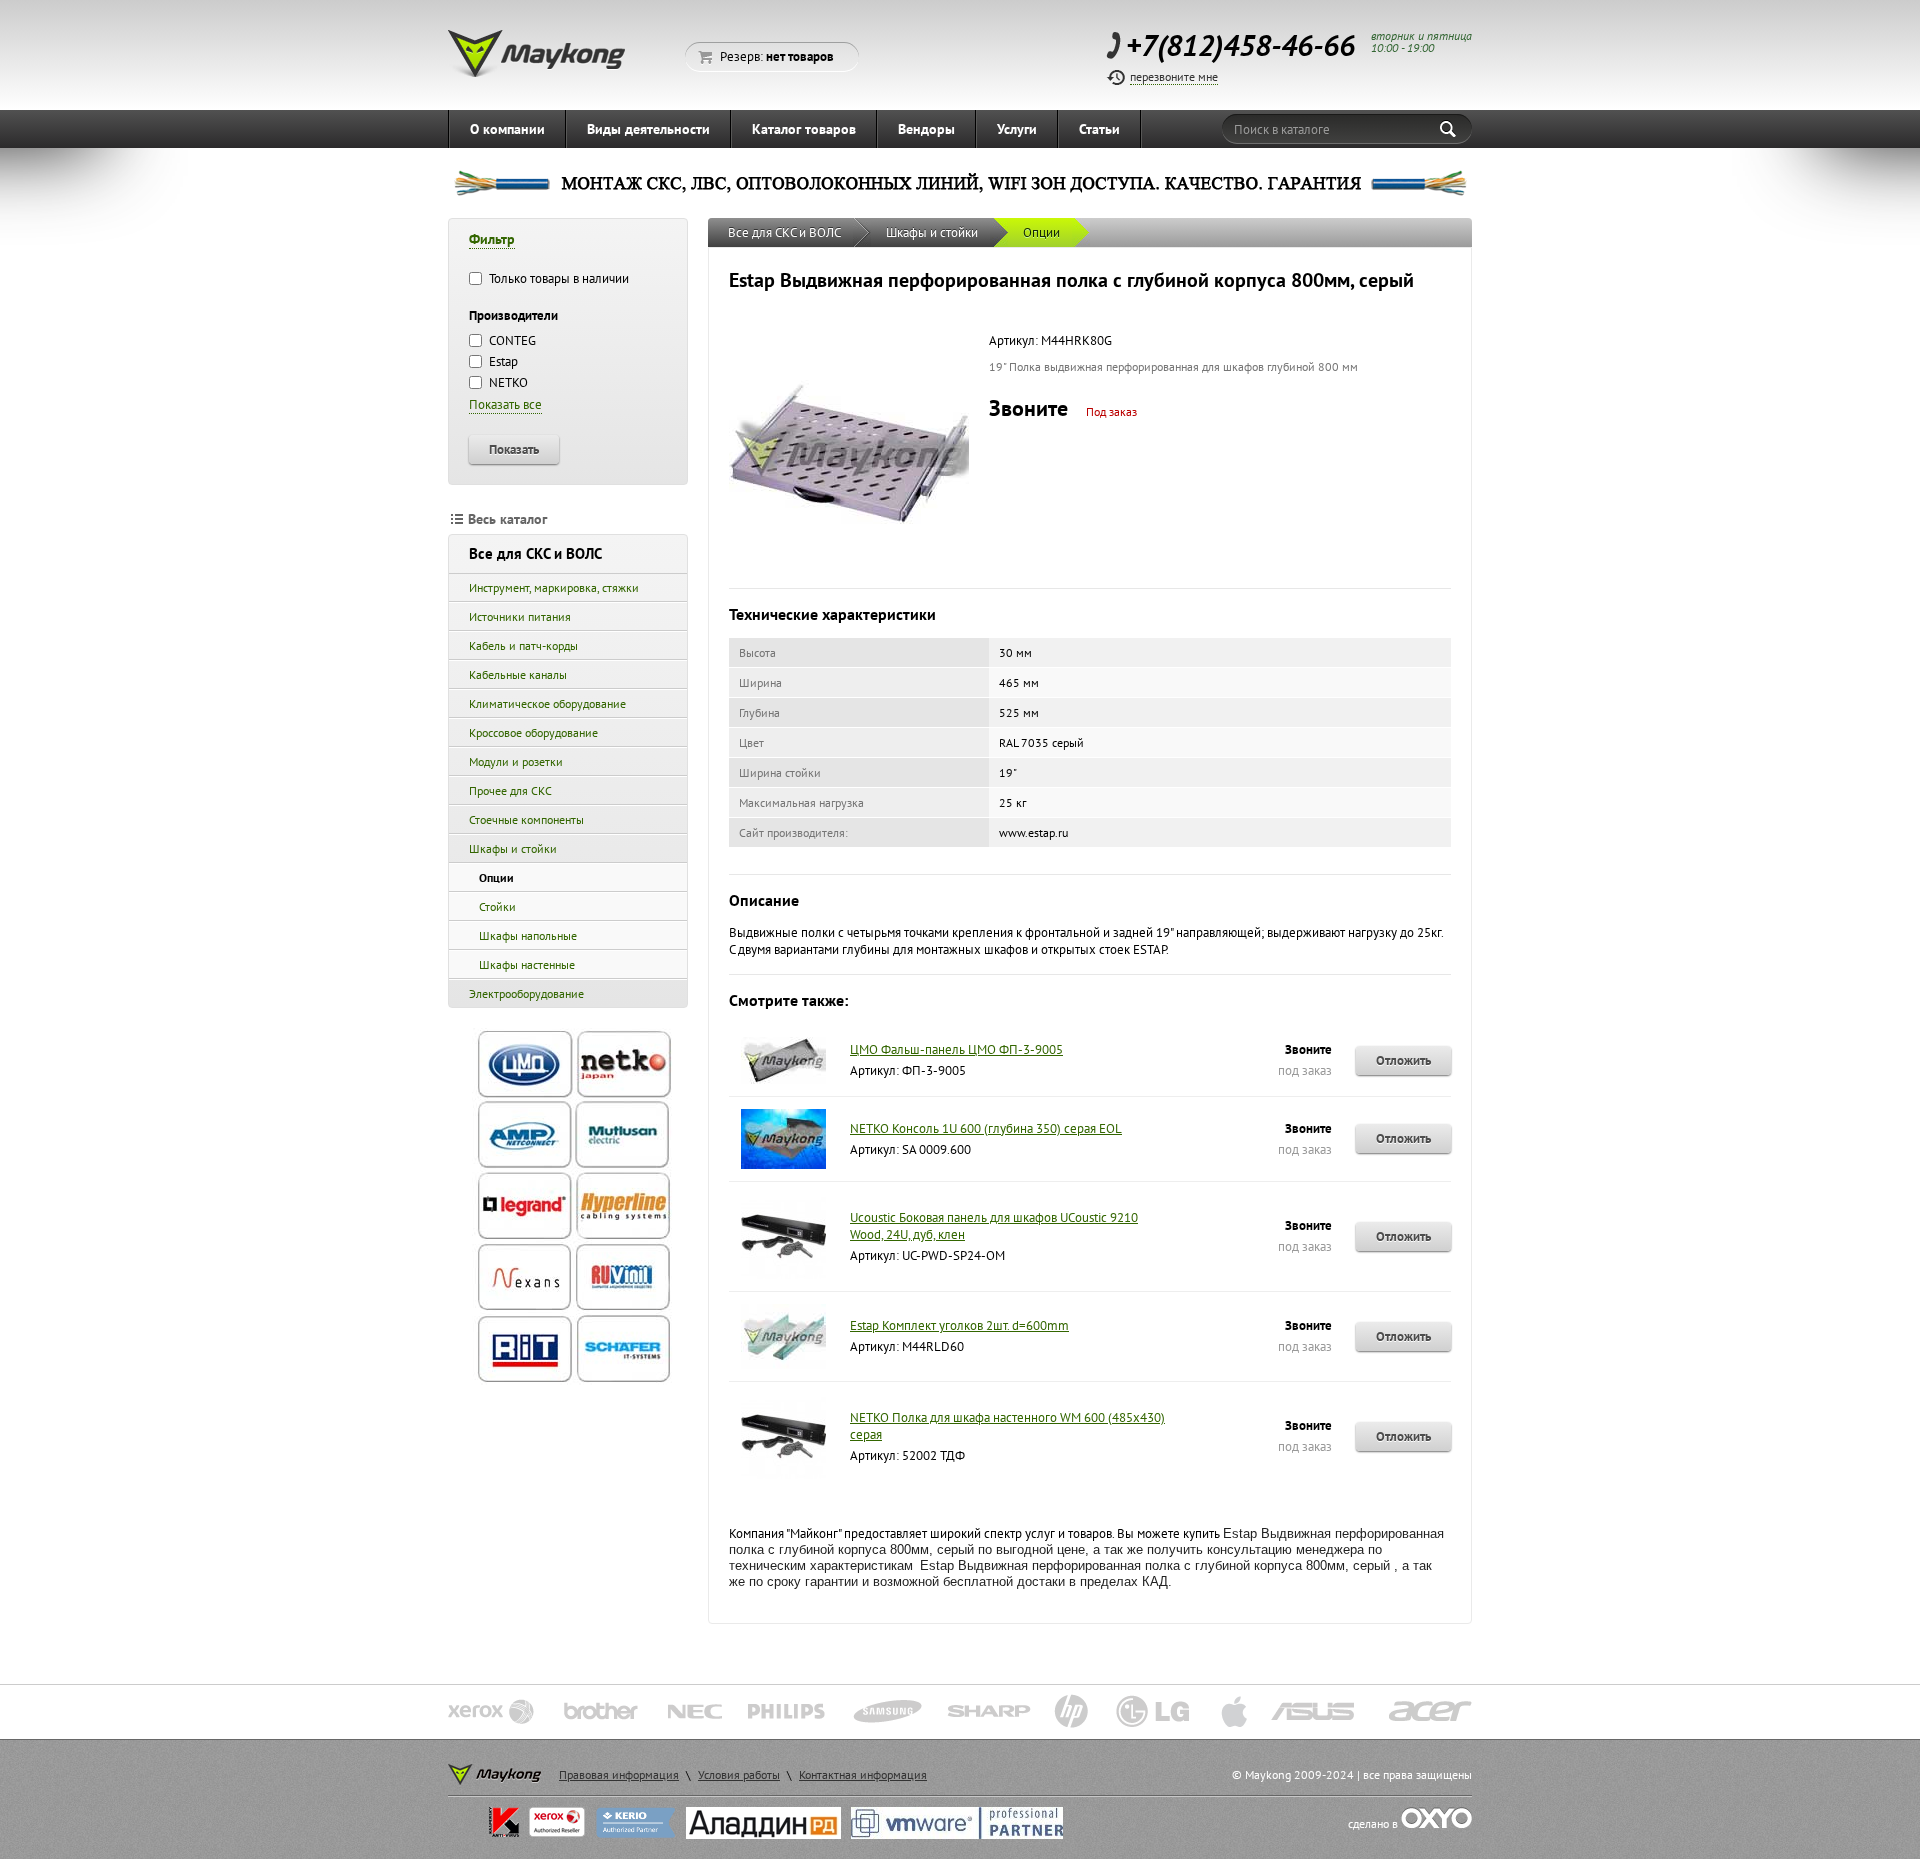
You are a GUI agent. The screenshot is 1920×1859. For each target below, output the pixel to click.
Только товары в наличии (557, 278)
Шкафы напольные (528, 935)
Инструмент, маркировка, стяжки (554, 587)
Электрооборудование (526, 993)
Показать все (505, 404)
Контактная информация (863, 1774)
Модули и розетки (516, 761)
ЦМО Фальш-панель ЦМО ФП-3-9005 (956, 1049)
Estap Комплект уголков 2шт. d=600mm (959, 1325)
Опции (496, 877)
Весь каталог (507, 519)
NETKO (507, 382)
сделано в (1374, 1823)
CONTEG (511, 340)
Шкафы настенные (527, 964)
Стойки (497, 906)
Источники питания (520, 616)
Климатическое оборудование (547, 703)
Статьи (1099, 129)
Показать (514, 449)
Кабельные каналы (518, 674)
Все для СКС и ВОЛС (535, 553)
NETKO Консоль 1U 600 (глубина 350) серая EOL (986, 1128)
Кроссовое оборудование (533, 732)
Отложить (1403, 1060)
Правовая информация (619, 1774)
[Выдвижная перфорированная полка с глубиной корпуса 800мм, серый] (849, 567)
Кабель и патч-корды (523, 645)
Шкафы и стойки (513, 848)
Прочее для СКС (510, 790)
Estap (502, 361)
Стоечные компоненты (526, 819)
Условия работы (739, 1774)
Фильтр (492, 239)
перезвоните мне (1174, 76)
